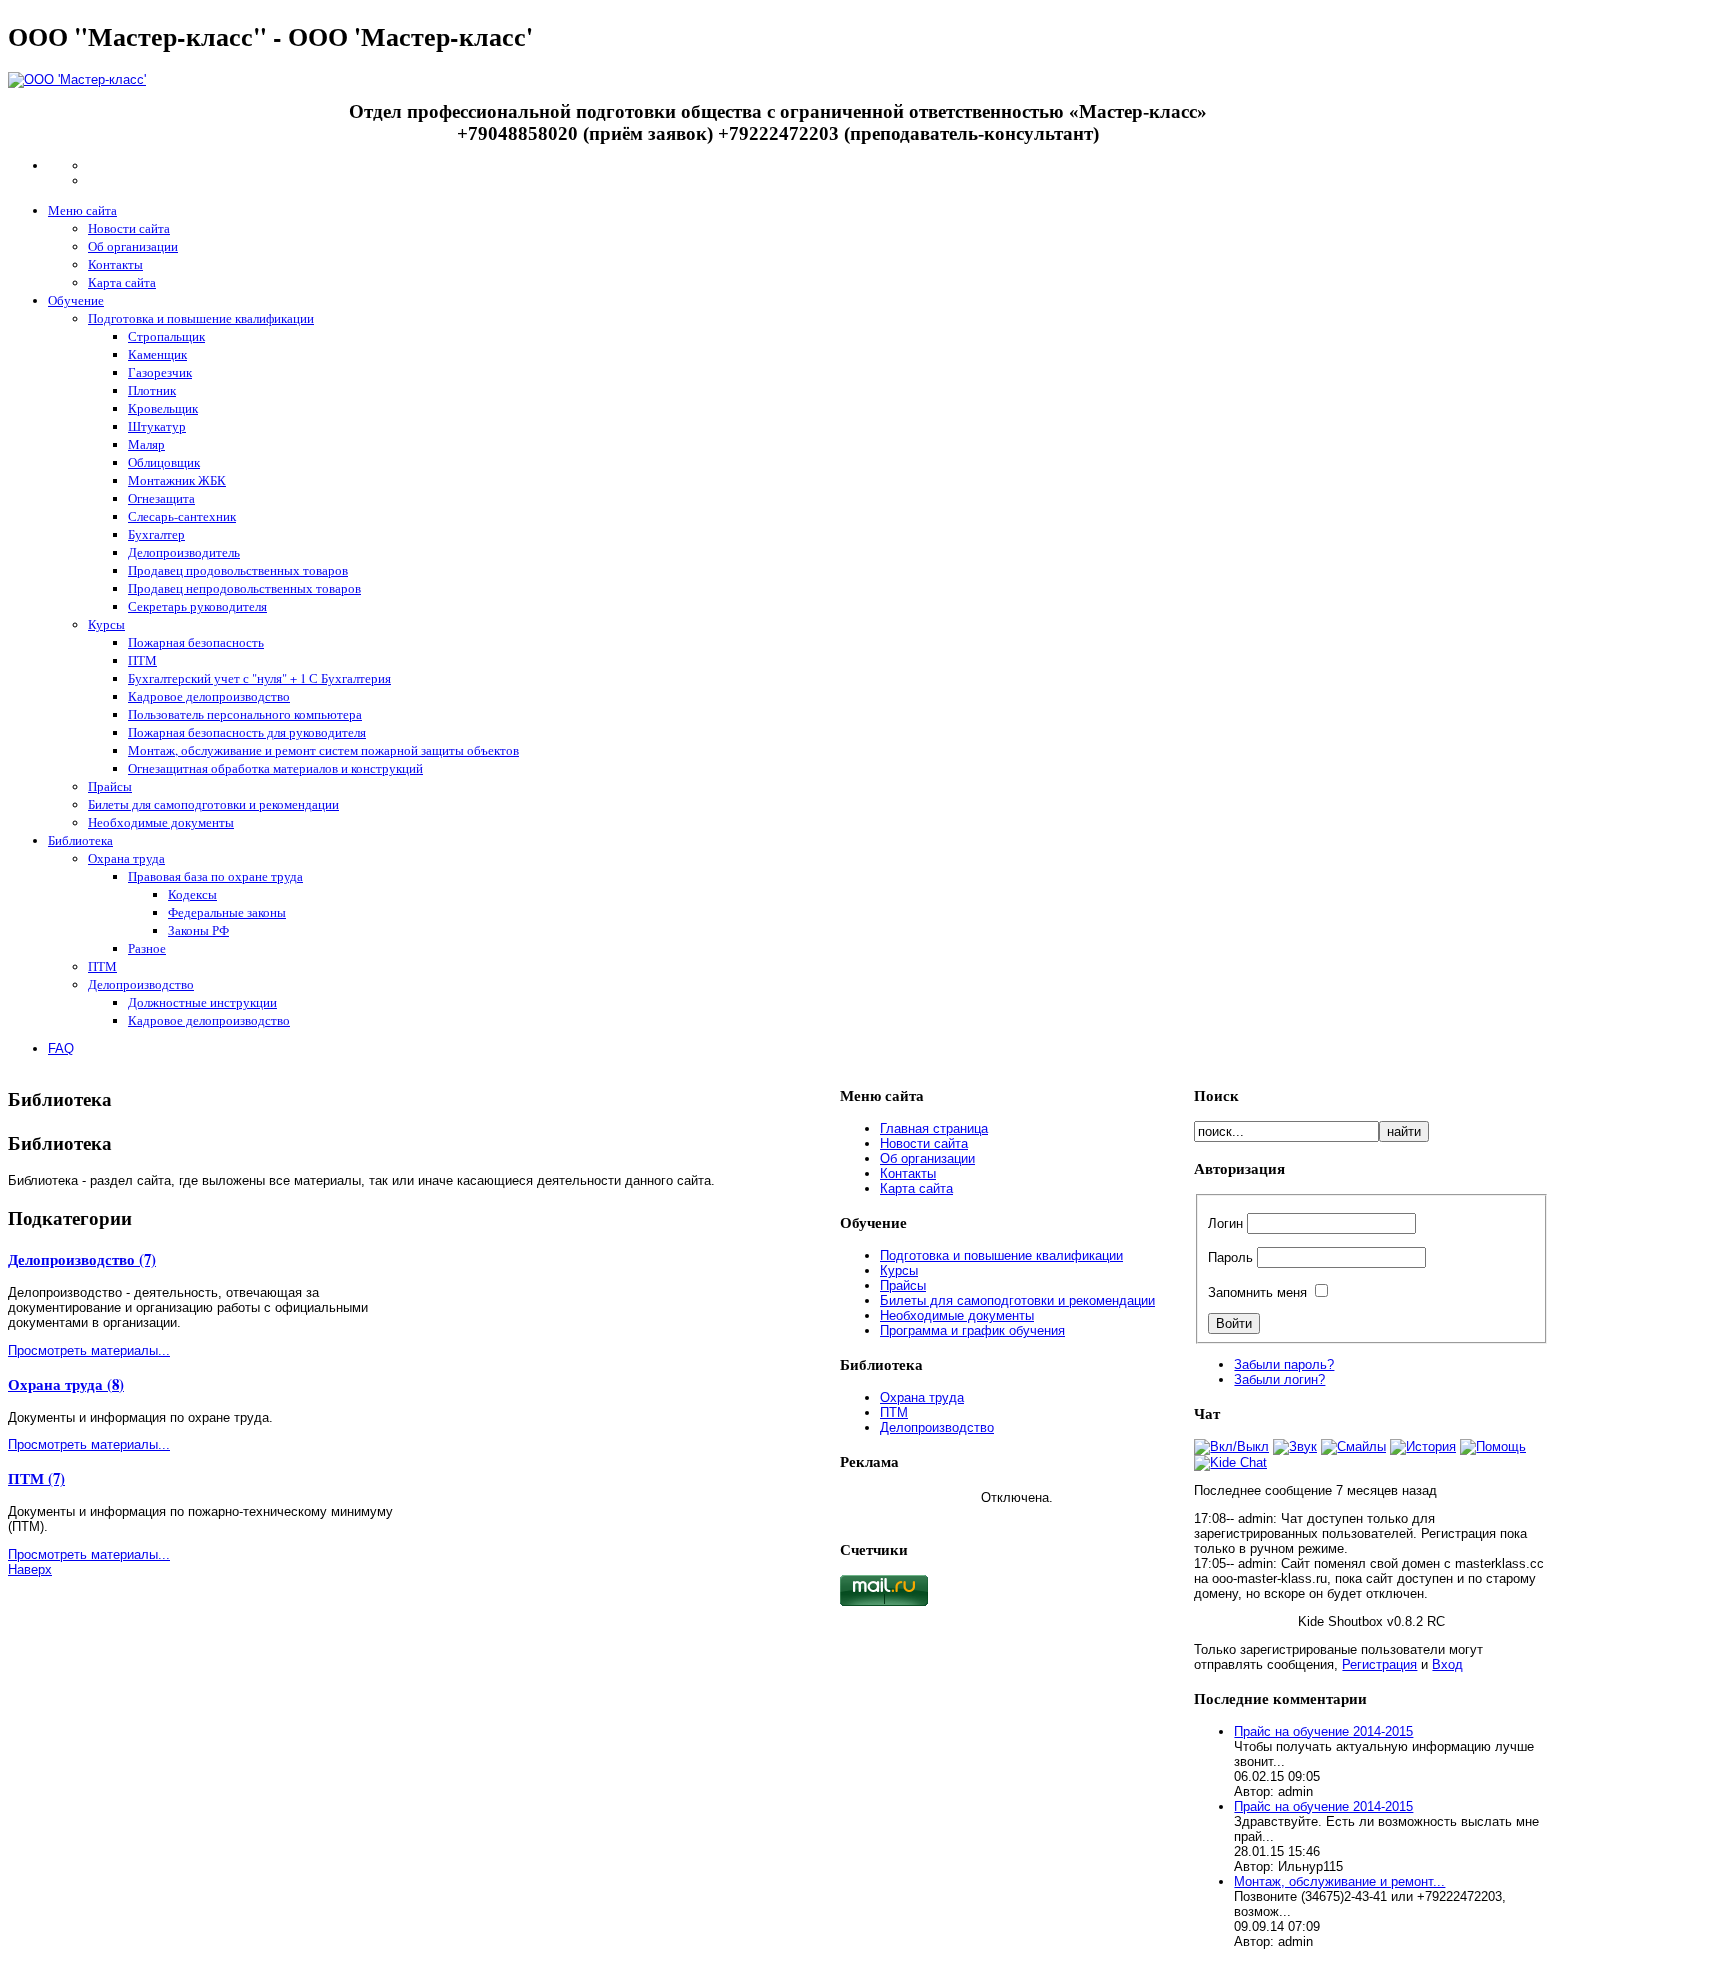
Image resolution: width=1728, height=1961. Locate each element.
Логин (1225, 1223)
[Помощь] (1493, 1446)
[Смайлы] (1353, 1446)
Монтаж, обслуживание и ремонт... (1339, 1881)
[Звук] (1295, 1446)
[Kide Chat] (1230, 1462)
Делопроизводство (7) (82, 1259)
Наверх (30, 1569)
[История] (1423, 1446)
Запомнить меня (1257, 1292)
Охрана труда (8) (66, 1384)
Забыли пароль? (1284, 1364)
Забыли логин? (1279, 1379)
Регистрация (1379, 1664)
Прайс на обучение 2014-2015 (1323, 1731)
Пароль (1230, 1257)
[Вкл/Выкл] (1231, 1446)
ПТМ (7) (36, 1478)
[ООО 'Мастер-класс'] (77, 79)
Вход (1447, 1664)
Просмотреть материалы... (89, 1350)
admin (1255, 1518)
